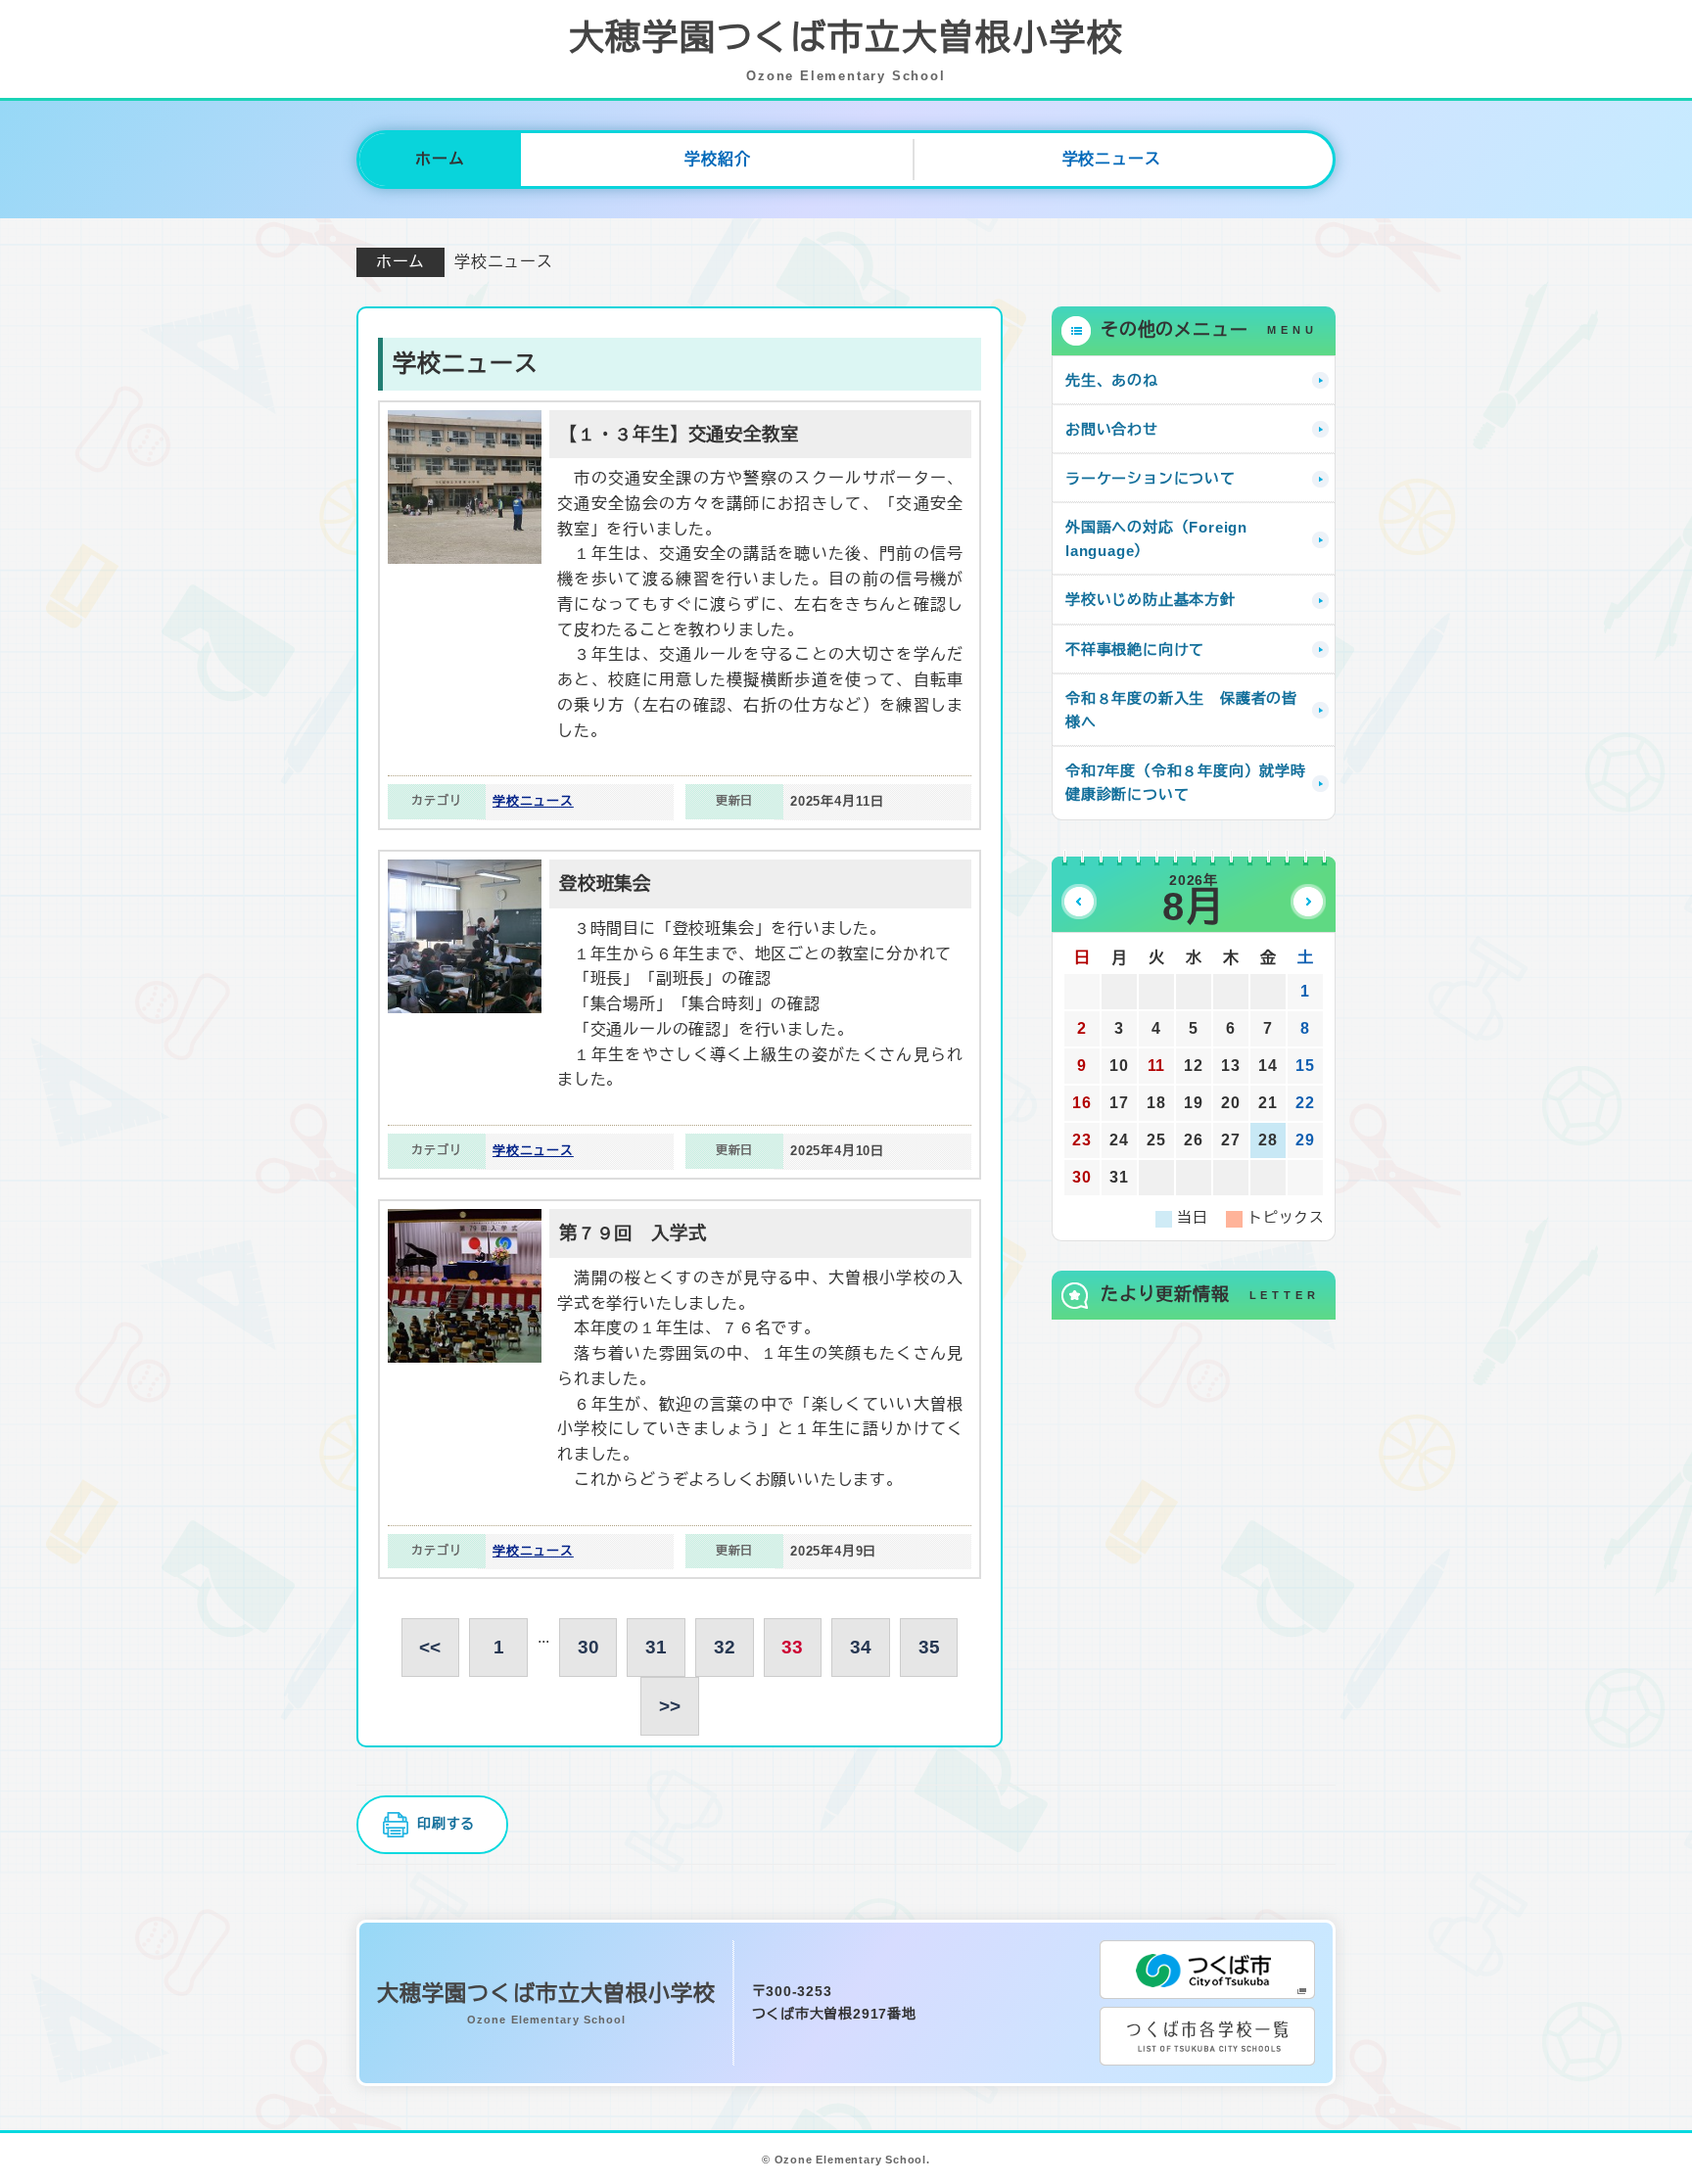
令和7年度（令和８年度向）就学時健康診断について (1186, 783)
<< (430, 1647)
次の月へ (1308, 902)
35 (929, 1647)
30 (588, 1647)
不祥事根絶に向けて (1135, 650)
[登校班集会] (465, 872)
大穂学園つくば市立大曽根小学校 (846, 50)
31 (656, 1647)
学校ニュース (1112, 159)
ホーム (440, 159)
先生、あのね (1112, 380)
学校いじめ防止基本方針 (1151, 600)
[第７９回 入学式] (465, 1221)
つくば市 (1207, 1970)
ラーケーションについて (1151, 478)
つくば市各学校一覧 (1207, 2036)
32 (725, 1647)
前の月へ (1079, 902)
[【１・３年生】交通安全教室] (465, 422)
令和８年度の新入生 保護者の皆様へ (1181, 710)
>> (670, 1706)
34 (861, 1647)
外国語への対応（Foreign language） (1156, 539)
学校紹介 (717, 159)
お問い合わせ (1112, 429)
